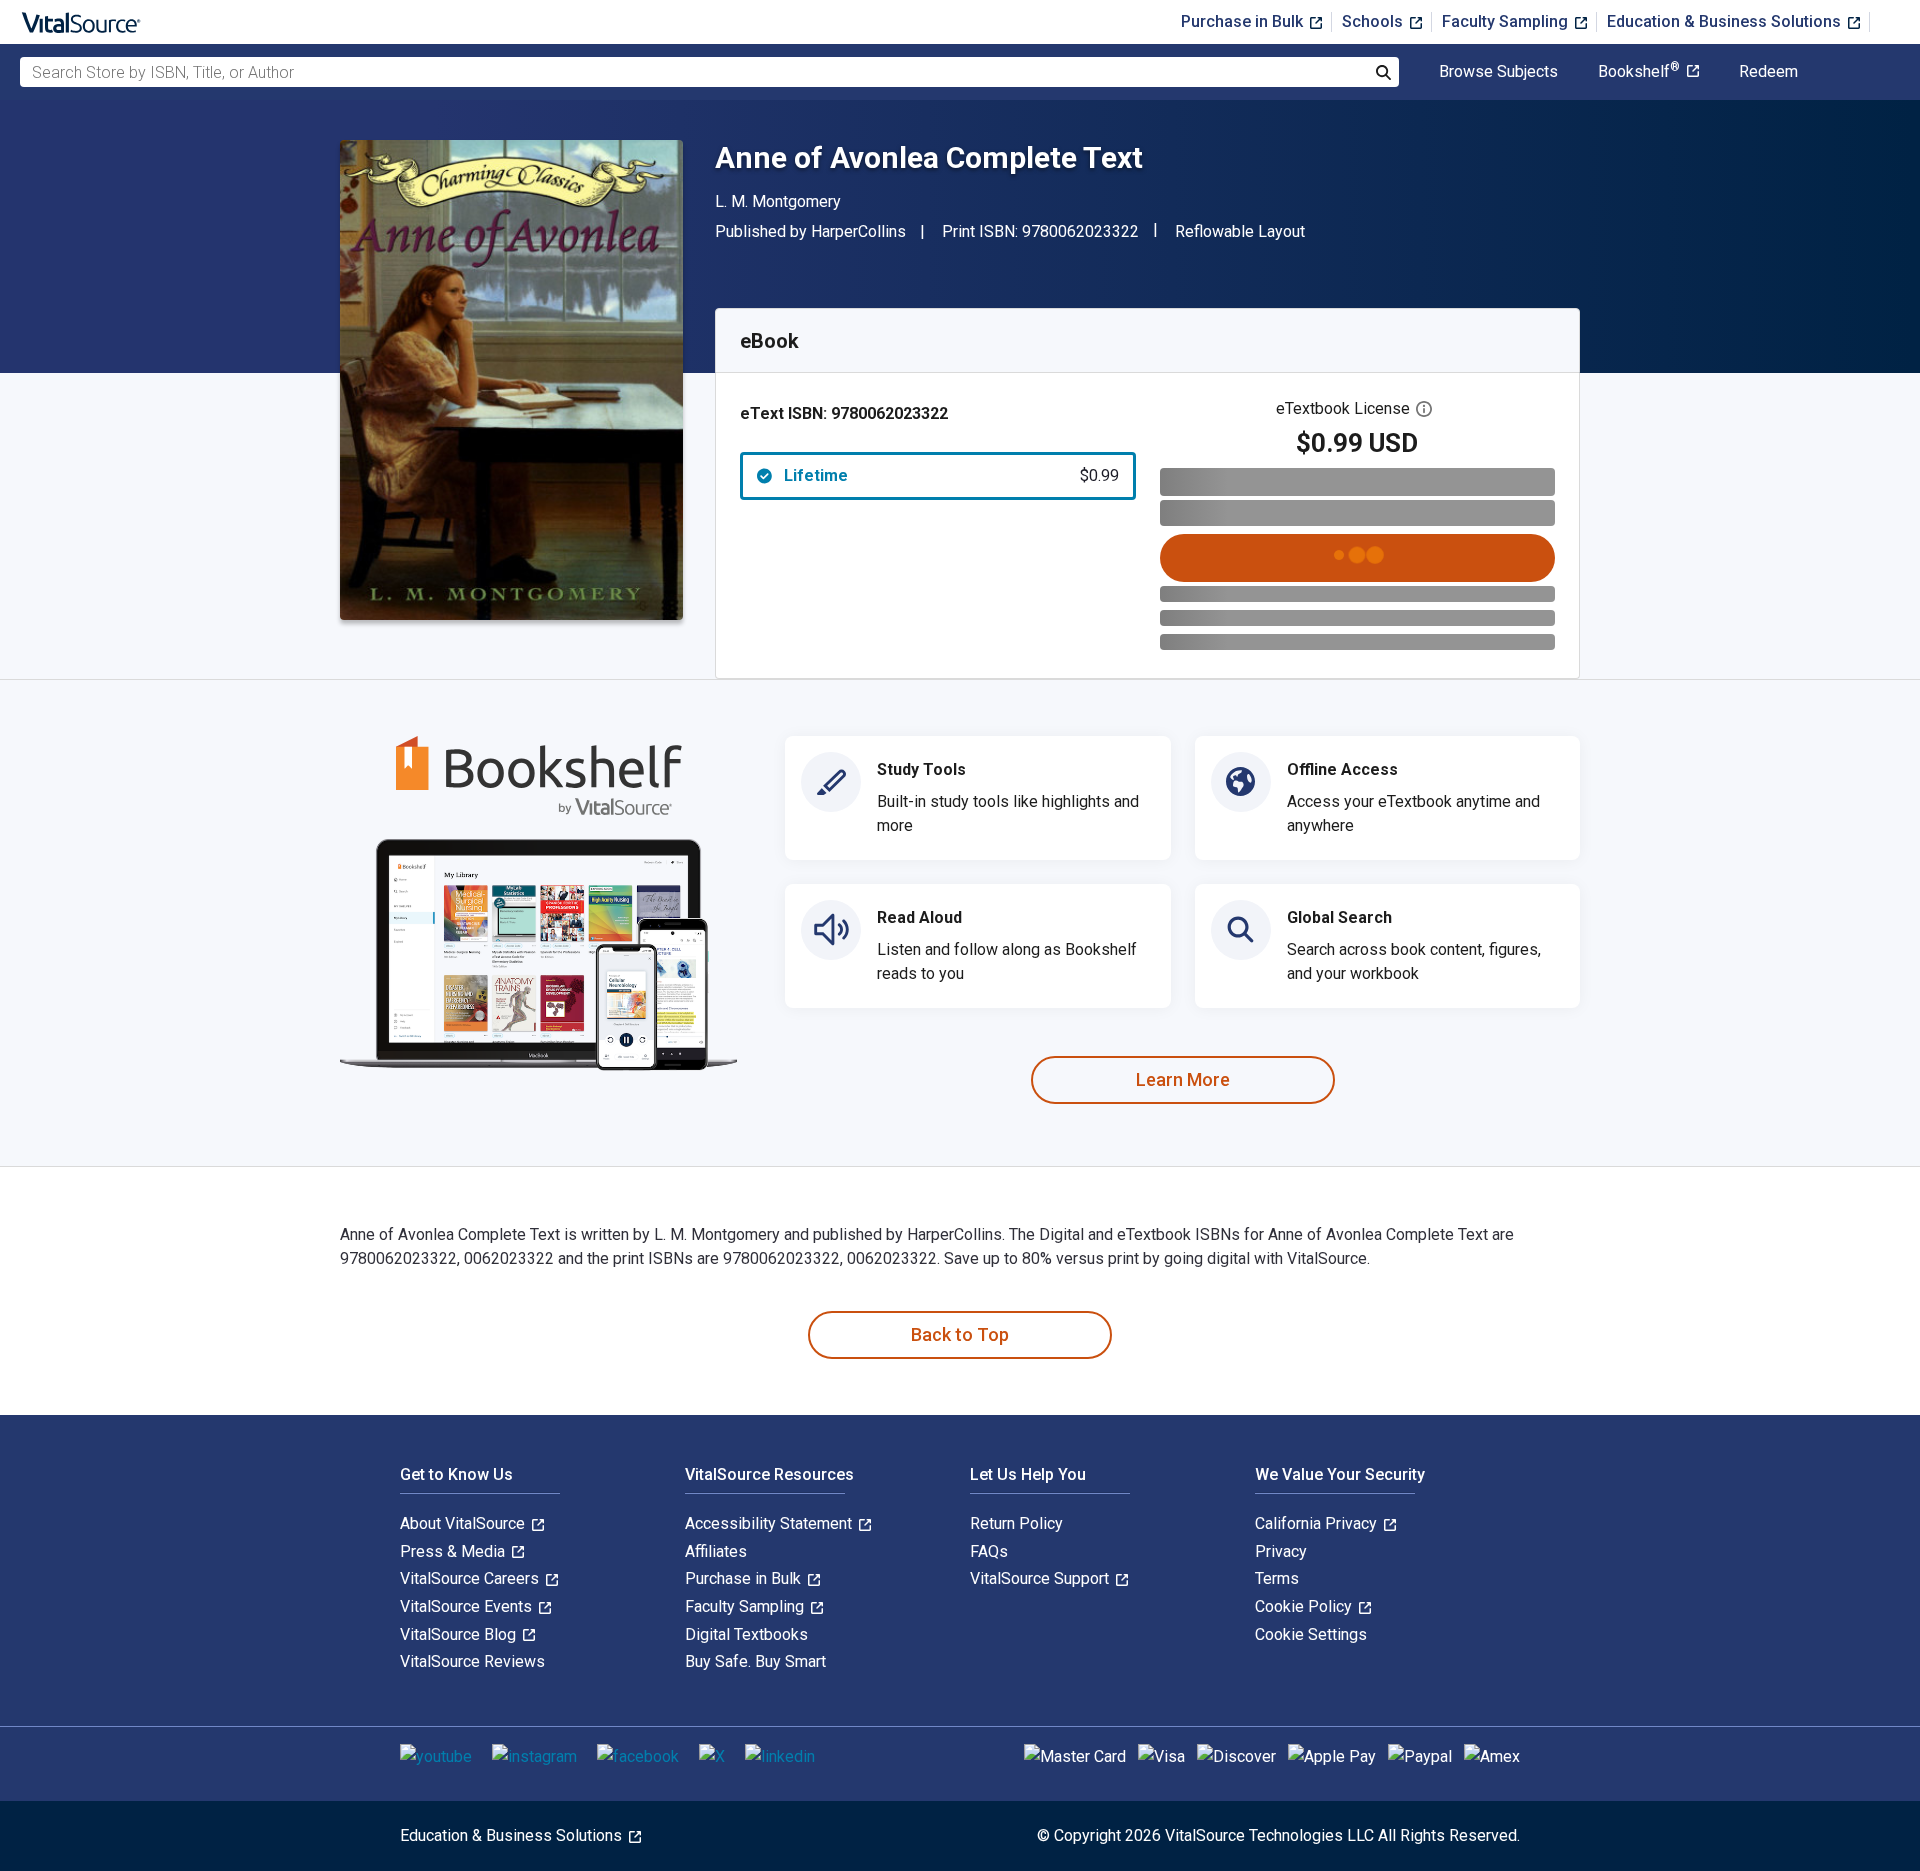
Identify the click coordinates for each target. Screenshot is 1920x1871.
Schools (1374, 21)
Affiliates (716, 1551)
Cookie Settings (1311, 1634)
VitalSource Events (468, 1606)
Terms (1277, 1578)
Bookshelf (1639, 72)
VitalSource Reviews (472, 1661)
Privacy (1281, 1551)
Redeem (1768, 72)
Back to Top (960, 1334)
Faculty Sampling (1507, 21)
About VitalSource (464, 1523)
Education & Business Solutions (1726, 21)
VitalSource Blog (460, 1634)
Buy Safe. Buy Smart (755, 1661)
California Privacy (1318, 1523)
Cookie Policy (1305, 1606)
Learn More (1183, 1079)
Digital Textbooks (746, 1634)
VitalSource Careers (471, 1578)
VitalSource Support (1041, 1578)
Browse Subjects (1498, 72)
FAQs (989, 1551)
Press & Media (454, 1551)
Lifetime (951, 475)
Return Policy (1016, 1523)
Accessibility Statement (770, 1523)
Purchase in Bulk (1244, 21)
